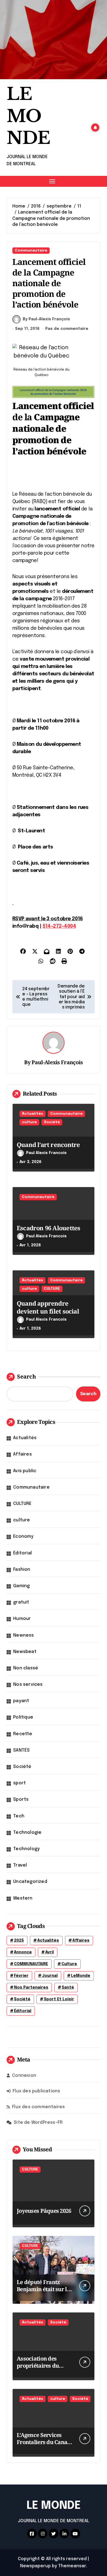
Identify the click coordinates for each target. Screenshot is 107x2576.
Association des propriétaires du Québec (38, 2366)
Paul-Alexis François (57, 1062)
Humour (22, 1619)
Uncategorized (30, 1882)
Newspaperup (35, 2566)
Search (26, 1376)
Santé (68, 1988)
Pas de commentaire (67, 329)
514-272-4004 (59, 926)
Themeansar (72, 2566)
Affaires (22, 1454)
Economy (23, 1537)
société (22, 1999)
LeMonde (81, 1976)
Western (23, 1898)
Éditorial (22, 1553)
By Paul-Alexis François (46, 319)
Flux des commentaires (38, 2107)
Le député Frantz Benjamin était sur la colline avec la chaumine (43, 2293)
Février (21, 1976)
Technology (26, 1849)
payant (21, 1701)
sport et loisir (59, 1999)
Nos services (28, 1685)
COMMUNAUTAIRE (31, 1964)
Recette (23, 1734)
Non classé (26, 1668)
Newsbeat (25, 1652)
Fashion (22, 1570)
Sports (21, 1799)
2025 (19, 1941)
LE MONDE (28, 116)
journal (50, 1976)
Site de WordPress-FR (38, 2123)
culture (29, 1122)
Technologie (27, 1833)
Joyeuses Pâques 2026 (44, 2211)
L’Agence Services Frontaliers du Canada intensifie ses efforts (45, 2442)
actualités (48, 1941)
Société (52, 1122)
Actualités (33, 1114)
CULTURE (52, 1289)
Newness (23, 1635)
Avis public (25, 1471)
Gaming (21, 1586)
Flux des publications (36, 2091)
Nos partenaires (31, 1988)
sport (19, 1783)
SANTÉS (21, 1750)
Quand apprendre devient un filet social (48, 1307)
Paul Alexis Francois (46, 1153)
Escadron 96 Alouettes (48, 1228)
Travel (20, 1865)
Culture (69, 1964)
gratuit (21, 1602)
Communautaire (31, 251)
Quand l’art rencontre (48, 1144)
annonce (23, 1952)
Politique (23, 1717)
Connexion (24, 2076)
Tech (19, 1816)
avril (50, 1952)
